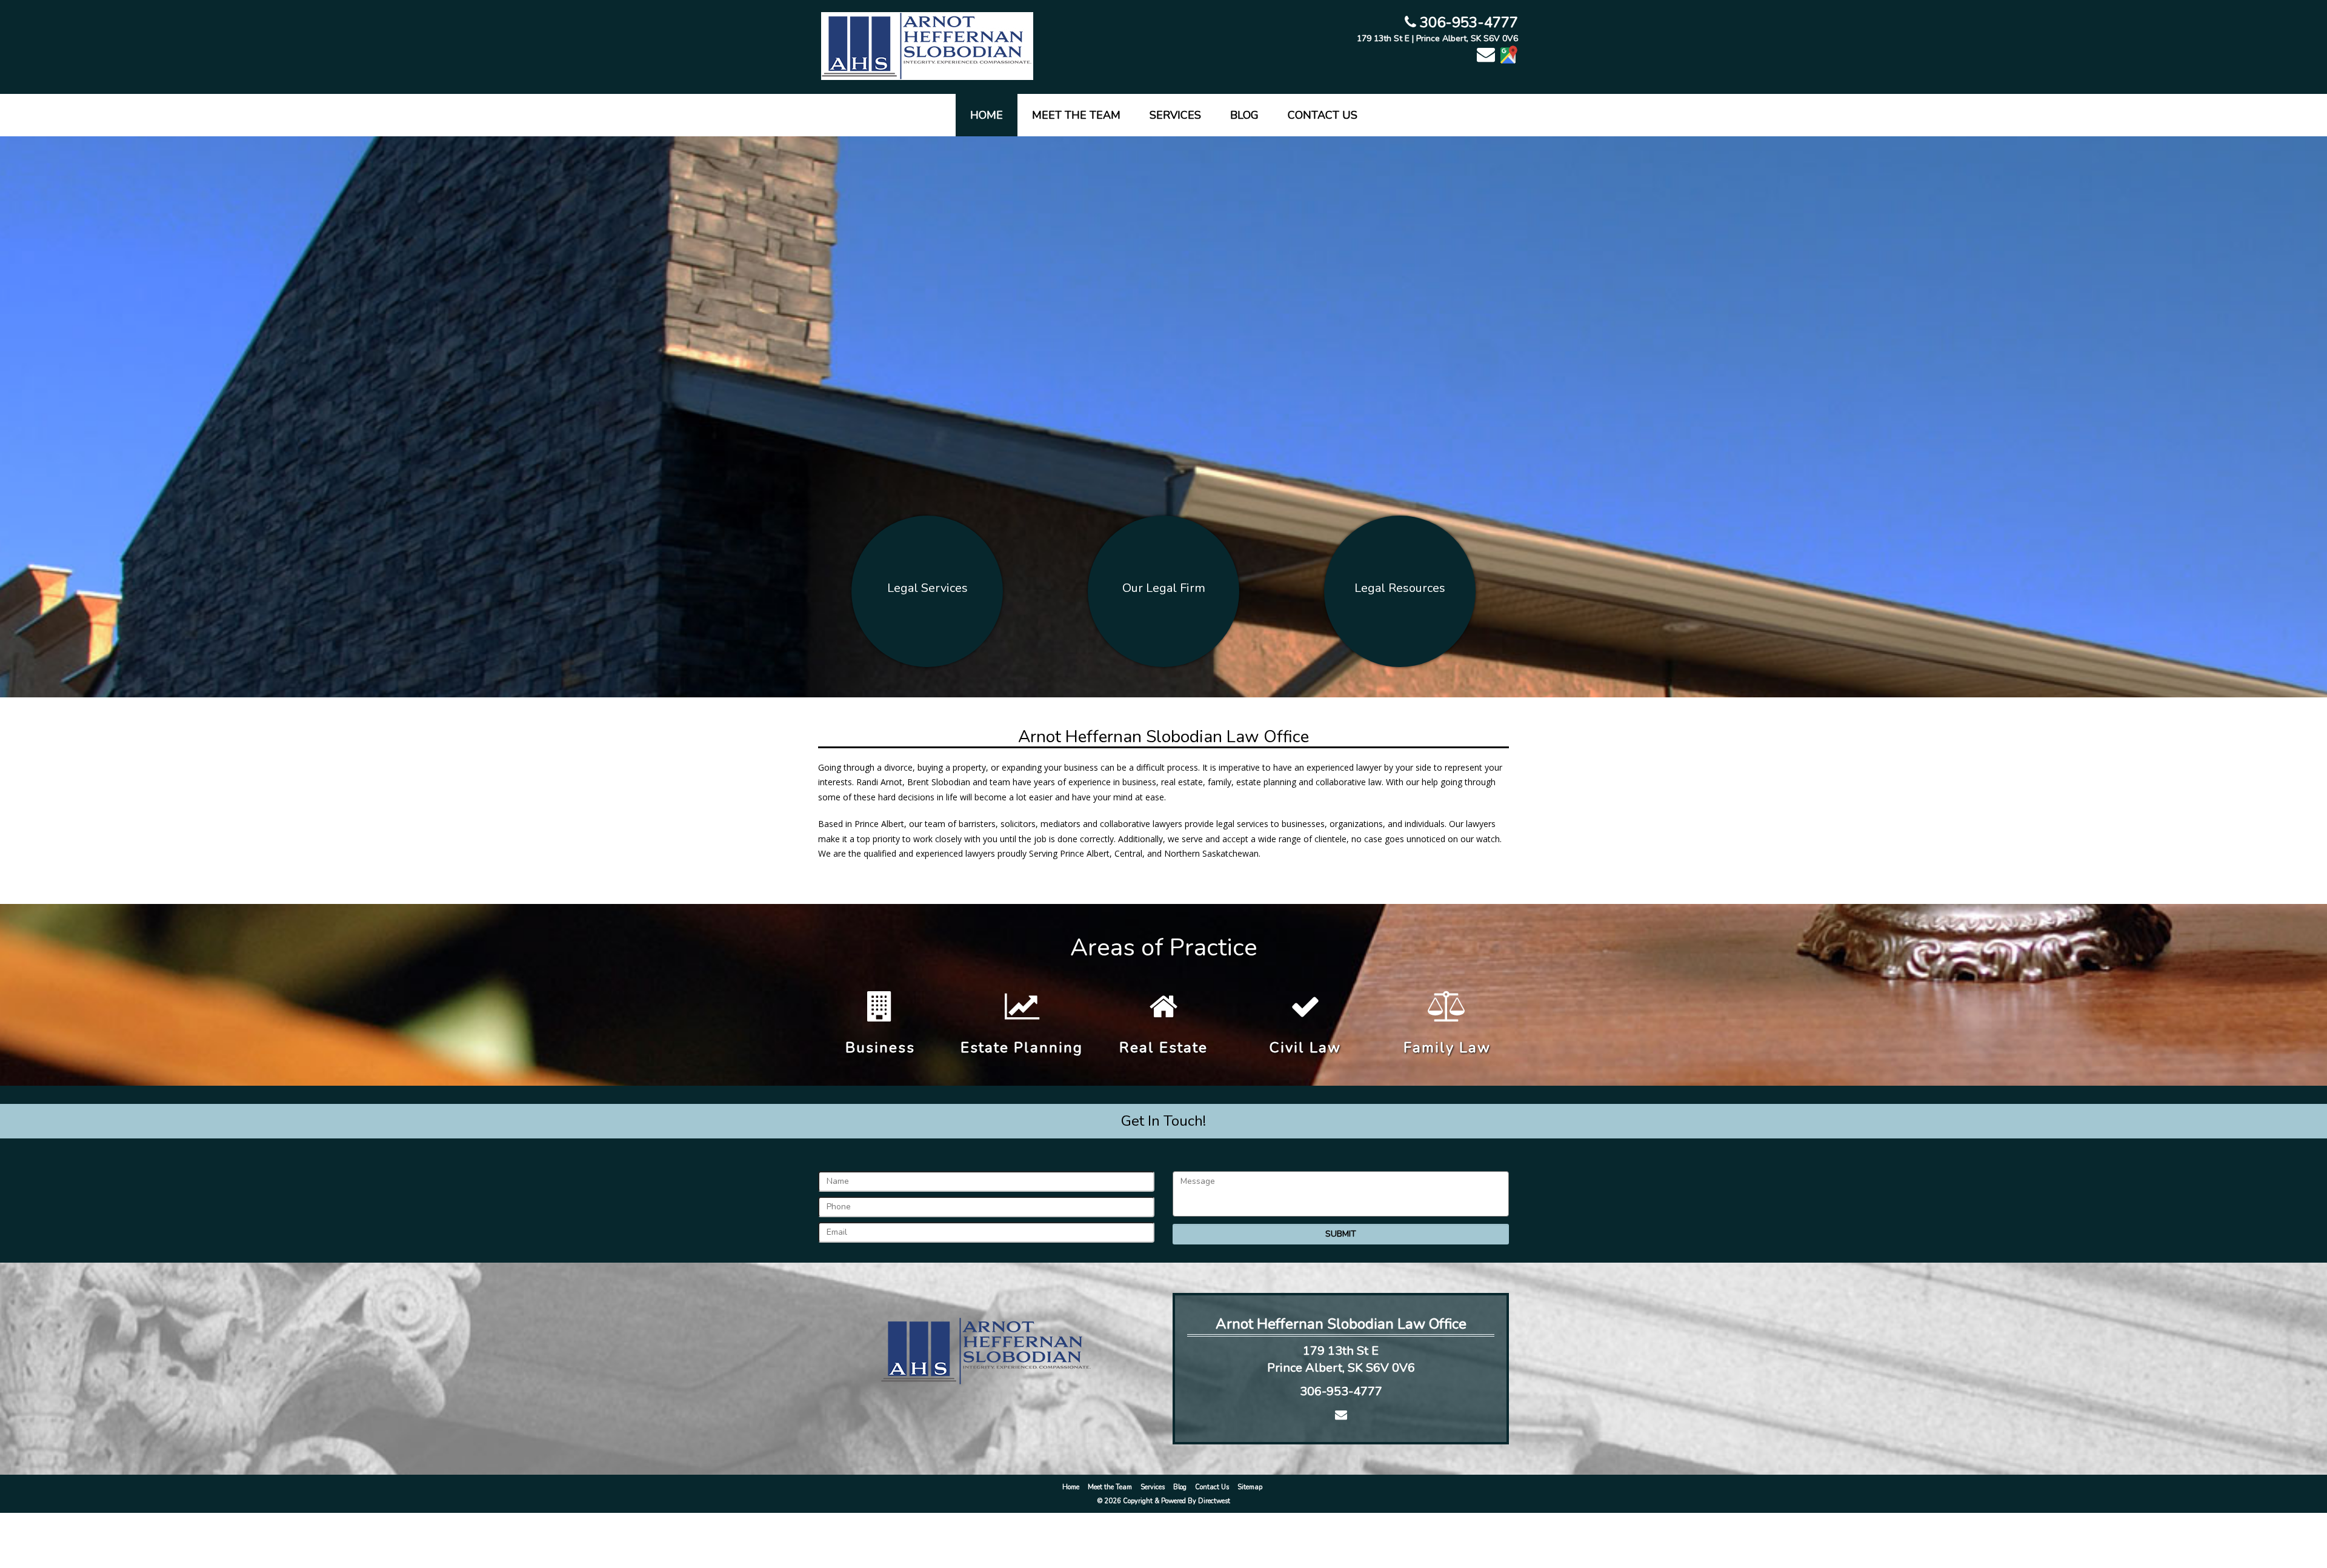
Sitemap (1250, 1487)
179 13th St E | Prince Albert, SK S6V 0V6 (1437, 38)
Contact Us (1323, 115)
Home (987, 115)
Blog (1244, 115)
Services (1175, 115)
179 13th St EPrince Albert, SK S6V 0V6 (1341, 1360)
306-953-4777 (1467, 22)
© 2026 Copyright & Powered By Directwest (1164, 1501)
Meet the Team (1076, 115)
